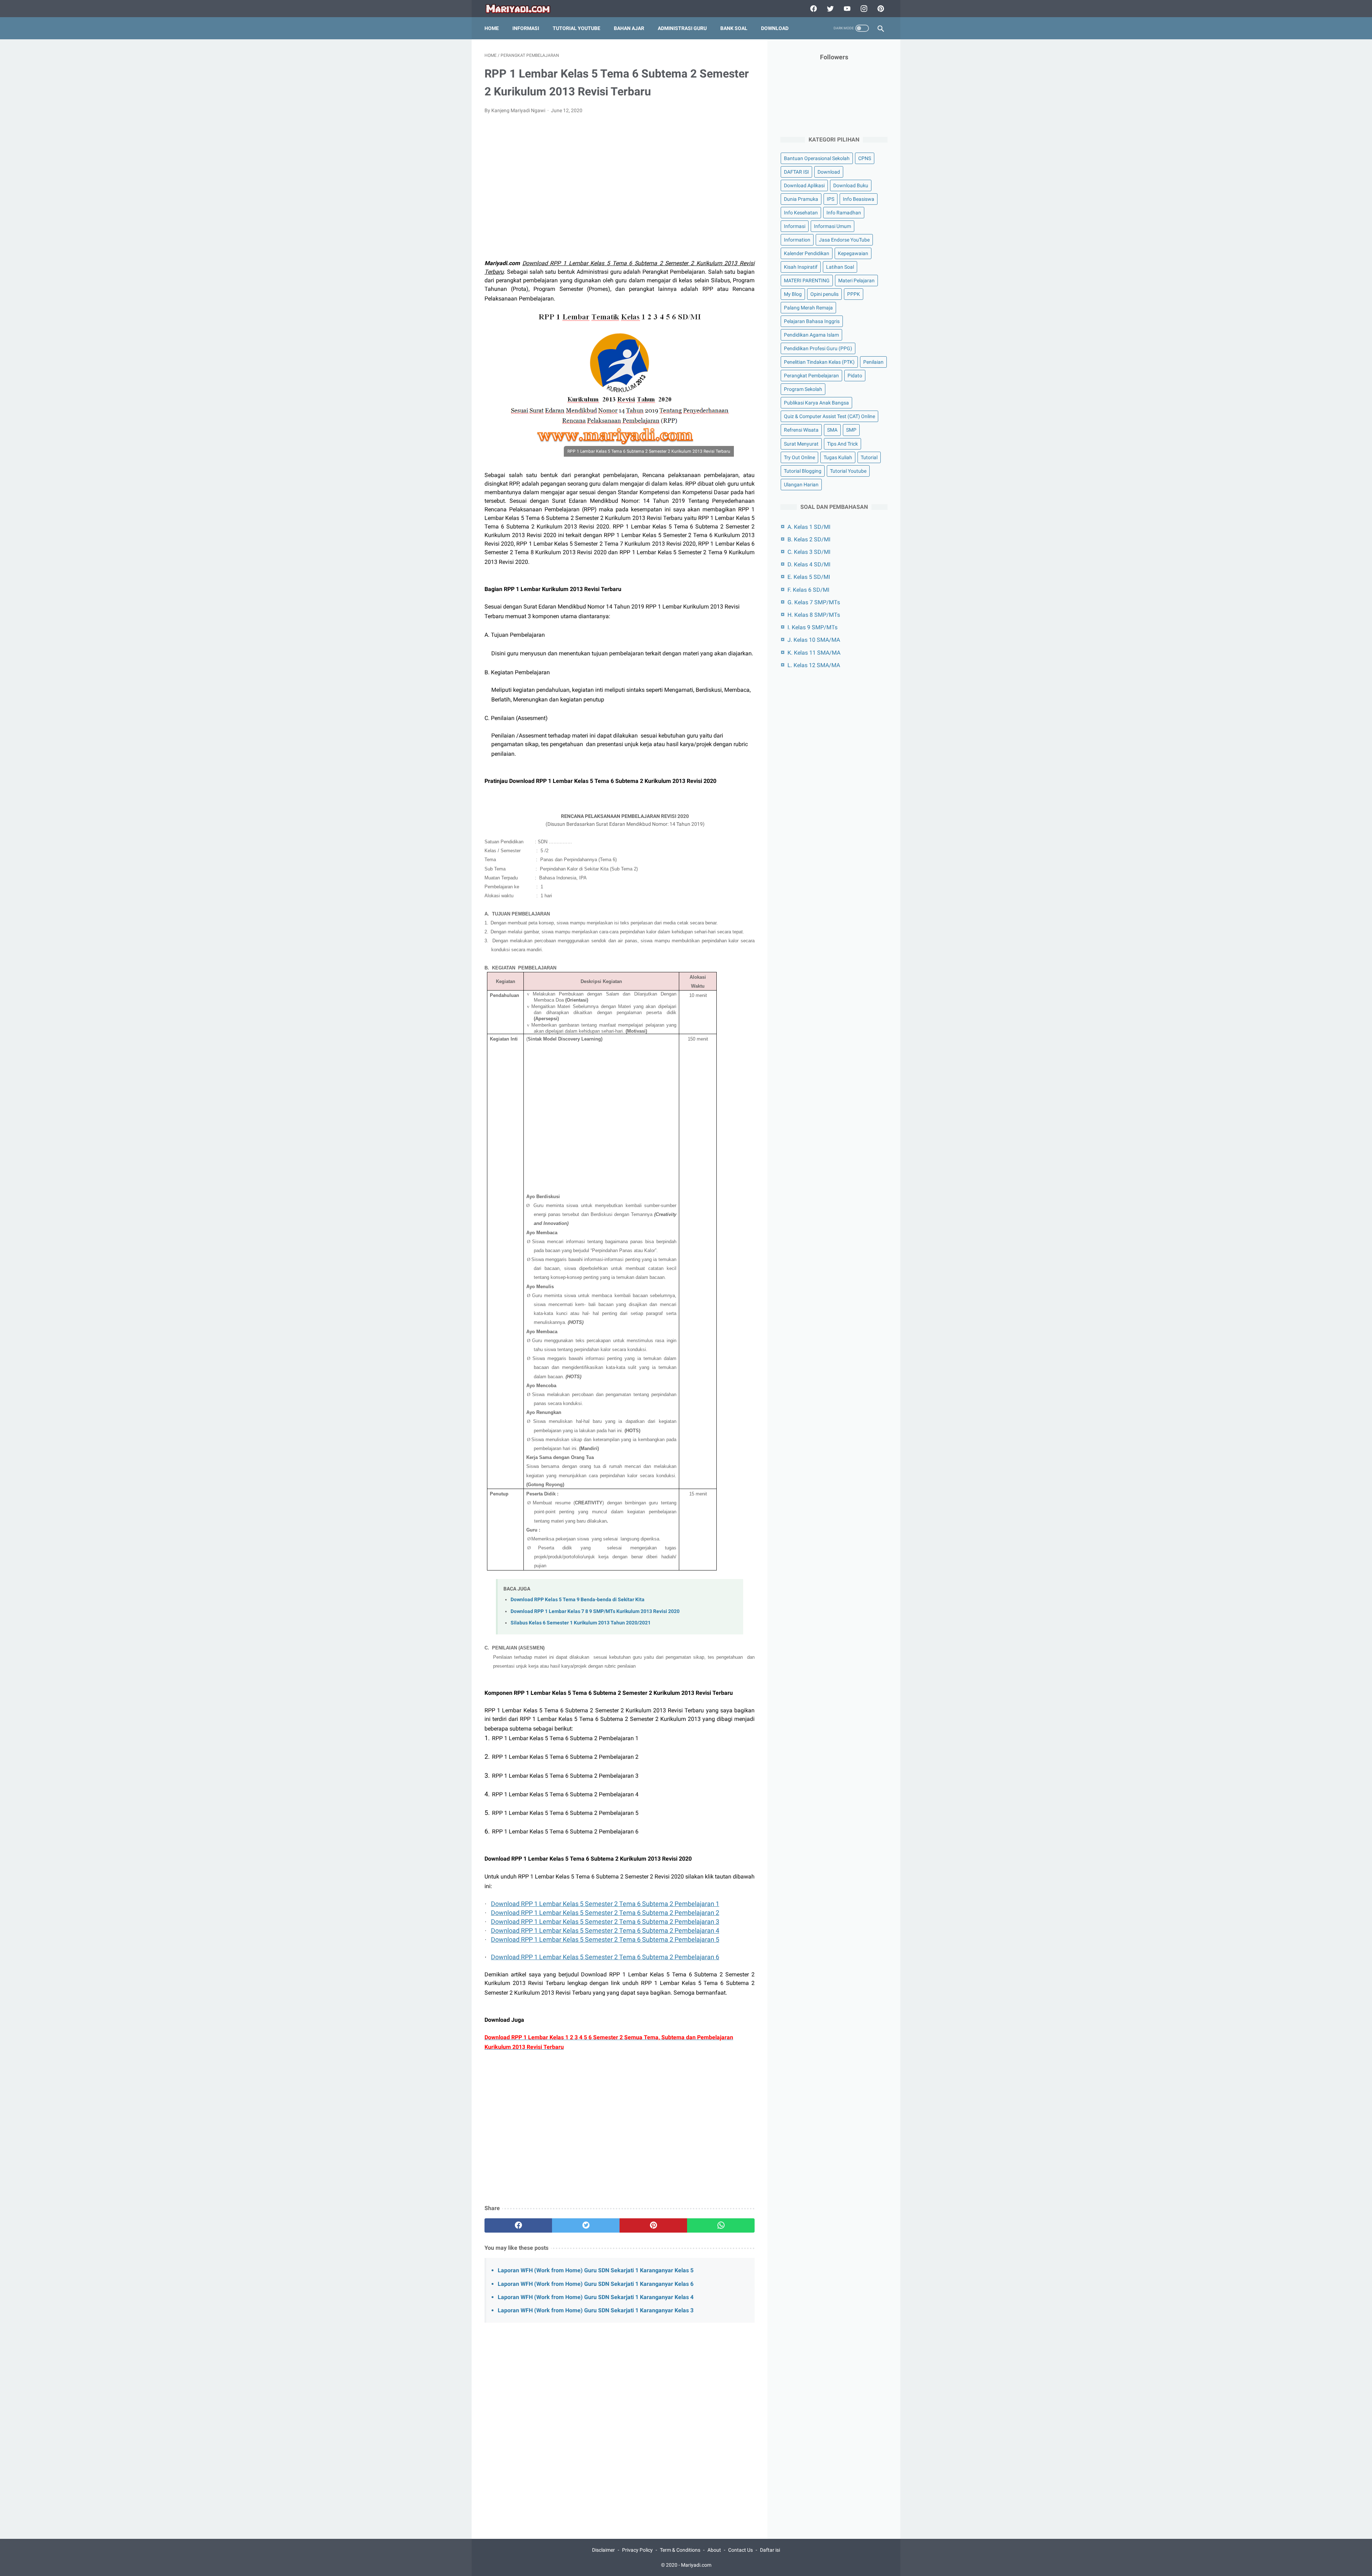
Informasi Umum (832, 226)
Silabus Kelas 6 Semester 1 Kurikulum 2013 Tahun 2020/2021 (581, 1623)
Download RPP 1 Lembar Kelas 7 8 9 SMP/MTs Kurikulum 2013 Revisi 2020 (595, 1611)
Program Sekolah (803, 389)
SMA (832, 430)
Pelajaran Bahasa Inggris (812, 321)
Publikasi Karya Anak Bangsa (816, 403)
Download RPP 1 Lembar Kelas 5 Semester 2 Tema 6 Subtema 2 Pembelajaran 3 (605, 1922)
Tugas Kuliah (838, 457)
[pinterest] (880, 9)
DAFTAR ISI (796, 172)
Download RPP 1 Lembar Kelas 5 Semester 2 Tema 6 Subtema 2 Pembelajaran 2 (605, 1913)
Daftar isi (770, 2550)
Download (775, 28)
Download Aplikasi (804, 185)
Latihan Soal (840, 267)
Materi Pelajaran (856, 281)
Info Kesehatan (801, 213)
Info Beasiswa (859, 199)
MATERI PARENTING (807, 281)
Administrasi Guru (682, 28)
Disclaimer (603, 2550)
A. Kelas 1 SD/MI (809, 527)
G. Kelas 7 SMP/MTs (814, 602)
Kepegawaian (853, 253)
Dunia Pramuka (801, 199)
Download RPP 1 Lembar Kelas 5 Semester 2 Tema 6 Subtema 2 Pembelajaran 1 (605, 1904)
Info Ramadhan (844, 213)
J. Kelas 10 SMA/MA (814, 640)
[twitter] (829, 9)
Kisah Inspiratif (801, 267)
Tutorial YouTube (576, 28)
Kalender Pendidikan (807, 253)
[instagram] (863, 9)
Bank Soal (734, 28)
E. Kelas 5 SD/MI (809, 577)
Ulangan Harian (801, 485)
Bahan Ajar (629, 28)
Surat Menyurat (801, 444)
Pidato (855, 376)
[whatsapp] (721, 2225)
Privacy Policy (637, 2550)
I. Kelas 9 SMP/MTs (812, 627)
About (714, 2550)
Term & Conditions (680, 2550)
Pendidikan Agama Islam (811, 335)
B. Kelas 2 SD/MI (809, 539)
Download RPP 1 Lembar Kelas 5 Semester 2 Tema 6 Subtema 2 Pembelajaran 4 (605, 1930)
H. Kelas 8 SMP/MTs (814, 615)
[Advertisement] (620, 191)
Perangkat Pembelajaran (811, 376)
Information (797, 240)
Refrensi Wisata (801, 430)
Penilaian (873, 362)
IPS (831, 199)
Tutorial (869, 457)
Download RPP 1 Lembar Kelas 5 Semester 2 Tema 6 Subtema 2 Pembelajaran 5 (605, 1939)
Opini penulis (824, 294)
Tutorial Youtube (848, 471)
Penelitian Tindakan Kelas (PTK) (819, 362)
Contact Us (740, 2550)
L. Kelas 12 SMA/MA (814, 665)
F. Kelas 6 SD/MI (808, 590)
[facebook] (813, 9)
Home (492, 28)
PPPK (854, 294)
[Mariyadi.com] (523, 9)
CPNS (865, 158)
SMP (851, 430)
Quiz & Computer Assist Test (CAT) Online (829, 416)
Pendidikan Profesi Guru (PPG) (818, 348)
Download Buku (851, 185)
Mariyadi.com (696, 2565)
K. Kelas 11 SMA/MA (814, 653)
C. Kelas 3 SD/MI (809, 552)
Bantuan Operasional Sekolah (817, 158)
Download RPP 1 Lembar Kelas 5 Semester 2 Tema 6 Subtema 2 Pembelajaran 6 (605, 1957)
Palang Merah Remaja (808, 308)
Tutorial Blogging (803, 471)
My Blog (793, 294)
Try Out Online (799, 457)
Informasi (526, 28)
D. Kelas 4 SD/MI (809, 564)
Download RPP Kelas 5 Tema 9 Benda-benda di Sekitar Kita (578, 1600)
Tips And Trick (842, 444)
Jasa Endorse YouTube (844, 240)
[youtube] (846, 9)
